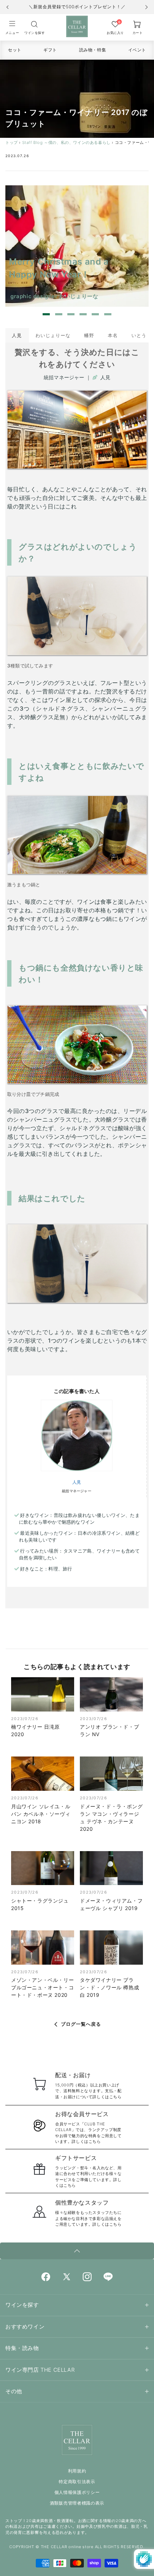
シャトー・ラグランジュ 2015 (40, 1904)
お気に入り (115, 33)
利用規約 (77, 2471)
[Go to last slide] (8, 7)
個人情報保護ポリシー (77, 2492)
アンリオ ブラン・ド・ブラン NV (109, 1730)
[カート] (34, 24)
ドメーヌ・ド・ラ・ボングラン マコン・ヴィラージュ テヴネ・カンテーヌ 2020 (111, 1818)
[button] (12, 27)
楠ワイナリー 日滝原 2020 (35, 1730)
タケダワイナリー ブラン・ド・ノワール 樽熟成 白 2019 (109, 1987)
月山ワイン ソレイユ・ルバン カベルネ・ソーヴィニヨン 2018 (41, 1814)
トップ (12, 142)
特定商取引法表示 (77, 2482)
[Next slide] (146, 7)
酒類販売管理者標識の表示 (77, 2503)
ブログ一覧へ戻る (81, 2024)
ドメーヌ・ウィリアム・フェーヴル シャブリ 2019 (111, 1904)
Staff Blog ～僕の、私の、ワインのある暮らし (66, 142)
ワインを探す (34, 33)
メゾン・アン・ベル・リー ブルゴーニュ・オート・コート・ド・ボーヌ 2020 (42, 1987)
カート (138, 33)
